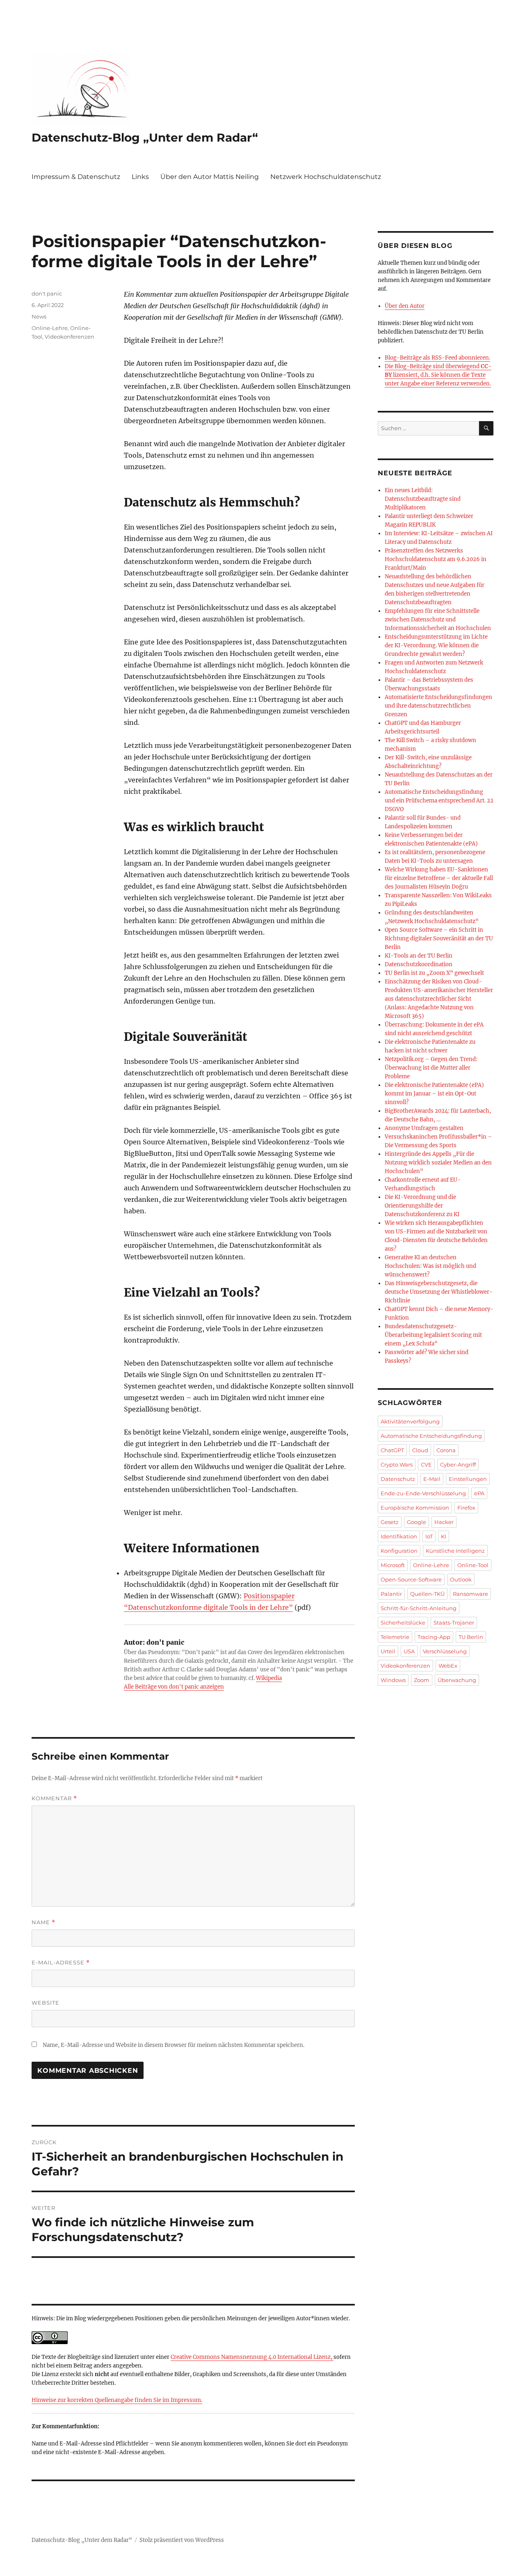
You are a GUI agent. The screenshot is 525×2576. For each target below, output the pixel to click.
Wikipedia (269, 1678)
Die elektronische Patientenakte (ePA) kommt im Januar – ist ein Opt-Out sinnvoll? (434, 1094)
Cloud (420, 1450)
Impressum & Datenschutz (76, 177)
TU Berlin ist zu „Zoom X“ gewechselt (434, 973)
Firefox (466, 1508)
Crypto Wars (397, 1464)
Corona (446, 1450)
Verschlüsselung (445, 1651)
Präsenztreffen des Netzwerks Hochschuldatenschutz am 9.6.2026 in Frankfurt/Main (436, 559)
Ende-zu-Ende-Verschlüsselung (423, 1493)
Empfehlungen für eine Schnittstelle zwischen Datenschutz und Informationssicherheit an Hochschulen (438, 620)
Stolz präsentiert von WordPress (182, 2540)
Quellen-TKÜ (427, 1594)
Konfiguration (399, 1551)
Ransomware (470, 1594)
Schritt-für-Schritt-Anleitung (419, 1608)
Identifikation (399, 1536)
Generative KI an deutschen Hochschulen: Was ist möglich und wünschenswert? (430, 1266)
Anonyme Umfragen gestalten (424, 1128)
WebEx (448, 1666)
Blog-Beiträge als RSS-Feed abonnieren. (437, 358)
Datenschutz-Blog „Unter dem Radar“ (145, 138)
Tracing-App (434, 1637)
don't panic (47, 293)
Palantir (391, 1594)
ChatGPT (392, 1450)
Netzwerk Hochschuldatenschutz (326, 177)
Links (140, 177)
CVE (426, 1464)
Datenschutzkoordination (419, 964)
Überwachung (457, 1680)
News (39, 316)
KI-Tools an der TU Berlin (419, 956)
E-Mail (432, 1479)
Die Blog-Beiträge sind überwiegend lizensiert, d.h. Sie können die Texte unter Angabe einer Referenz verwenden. (438, 375)
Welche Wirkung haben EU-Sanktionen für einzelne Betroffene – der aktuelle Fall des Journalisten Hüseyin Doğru (439, 878)
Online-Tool (473, 1565)
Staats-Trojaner (454, 1623)
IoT (429, 1536)
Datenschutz (398, 1479)
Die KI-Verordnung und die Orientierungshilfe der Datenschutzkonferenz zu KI (422, 1206)
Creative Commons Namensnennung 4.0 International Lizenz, (252, 2357)
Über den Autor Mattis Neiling (210, 177)
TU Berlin (471, 1637)
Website (46, 2003)
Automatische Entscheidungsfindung (431, 1436)
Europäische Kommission (415, 1508)
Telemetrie (395, 1637)
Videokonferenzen (70, 337)
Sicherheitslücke (403, 1623)
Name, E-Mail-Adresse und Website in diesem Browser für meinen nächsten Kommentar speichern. (173, 2045)
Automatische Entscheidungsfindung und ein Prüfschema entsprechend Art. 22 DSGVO (439, 801)
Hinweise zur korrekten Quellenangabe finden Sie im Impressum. (117, 2400)
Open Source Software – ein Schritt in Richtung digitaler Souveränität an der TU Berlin (439, 938)
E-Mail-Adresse (61, 1963)
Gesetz (390, 1522)
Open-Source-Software (411, 1579)
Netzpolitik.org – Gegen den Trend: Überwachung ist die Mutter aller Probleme (431, 1068)
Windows (393, 1680)
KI (444, 1536)
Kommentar (54, 1798)
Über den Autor (405, 306)
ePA (479, 1493)
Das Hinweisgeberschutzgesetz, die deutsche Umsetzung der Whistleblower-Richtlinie (439, 1292)
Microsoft (393, 1565)
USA (409, 1651)
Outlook (461, 1579)
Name (43, 1922)
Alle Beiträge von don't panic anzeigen (174, 1687)
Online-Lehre (50, 328)
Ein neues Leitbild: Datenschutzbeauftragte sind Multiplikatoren (423, 499)
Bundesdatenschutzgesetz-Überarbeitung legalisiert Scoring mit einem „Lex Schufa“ (433, 1335)
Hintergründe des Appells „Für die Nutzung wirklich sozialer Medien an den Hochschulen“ (438, 1163)
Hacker (444, 1522)
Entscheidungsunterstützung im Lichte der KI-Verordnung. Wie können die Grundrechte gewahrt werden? (436, 645)
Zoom (422, 1680)
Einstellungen (468, 1479)
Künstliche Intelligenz (455, 1551)
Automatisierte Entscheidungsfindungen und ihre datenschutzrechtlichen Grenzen (438, 706)
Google (417, 1522)
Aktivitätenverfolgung (410, 1421)
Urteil (388, 1651)
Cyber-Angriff (458, 1464)
